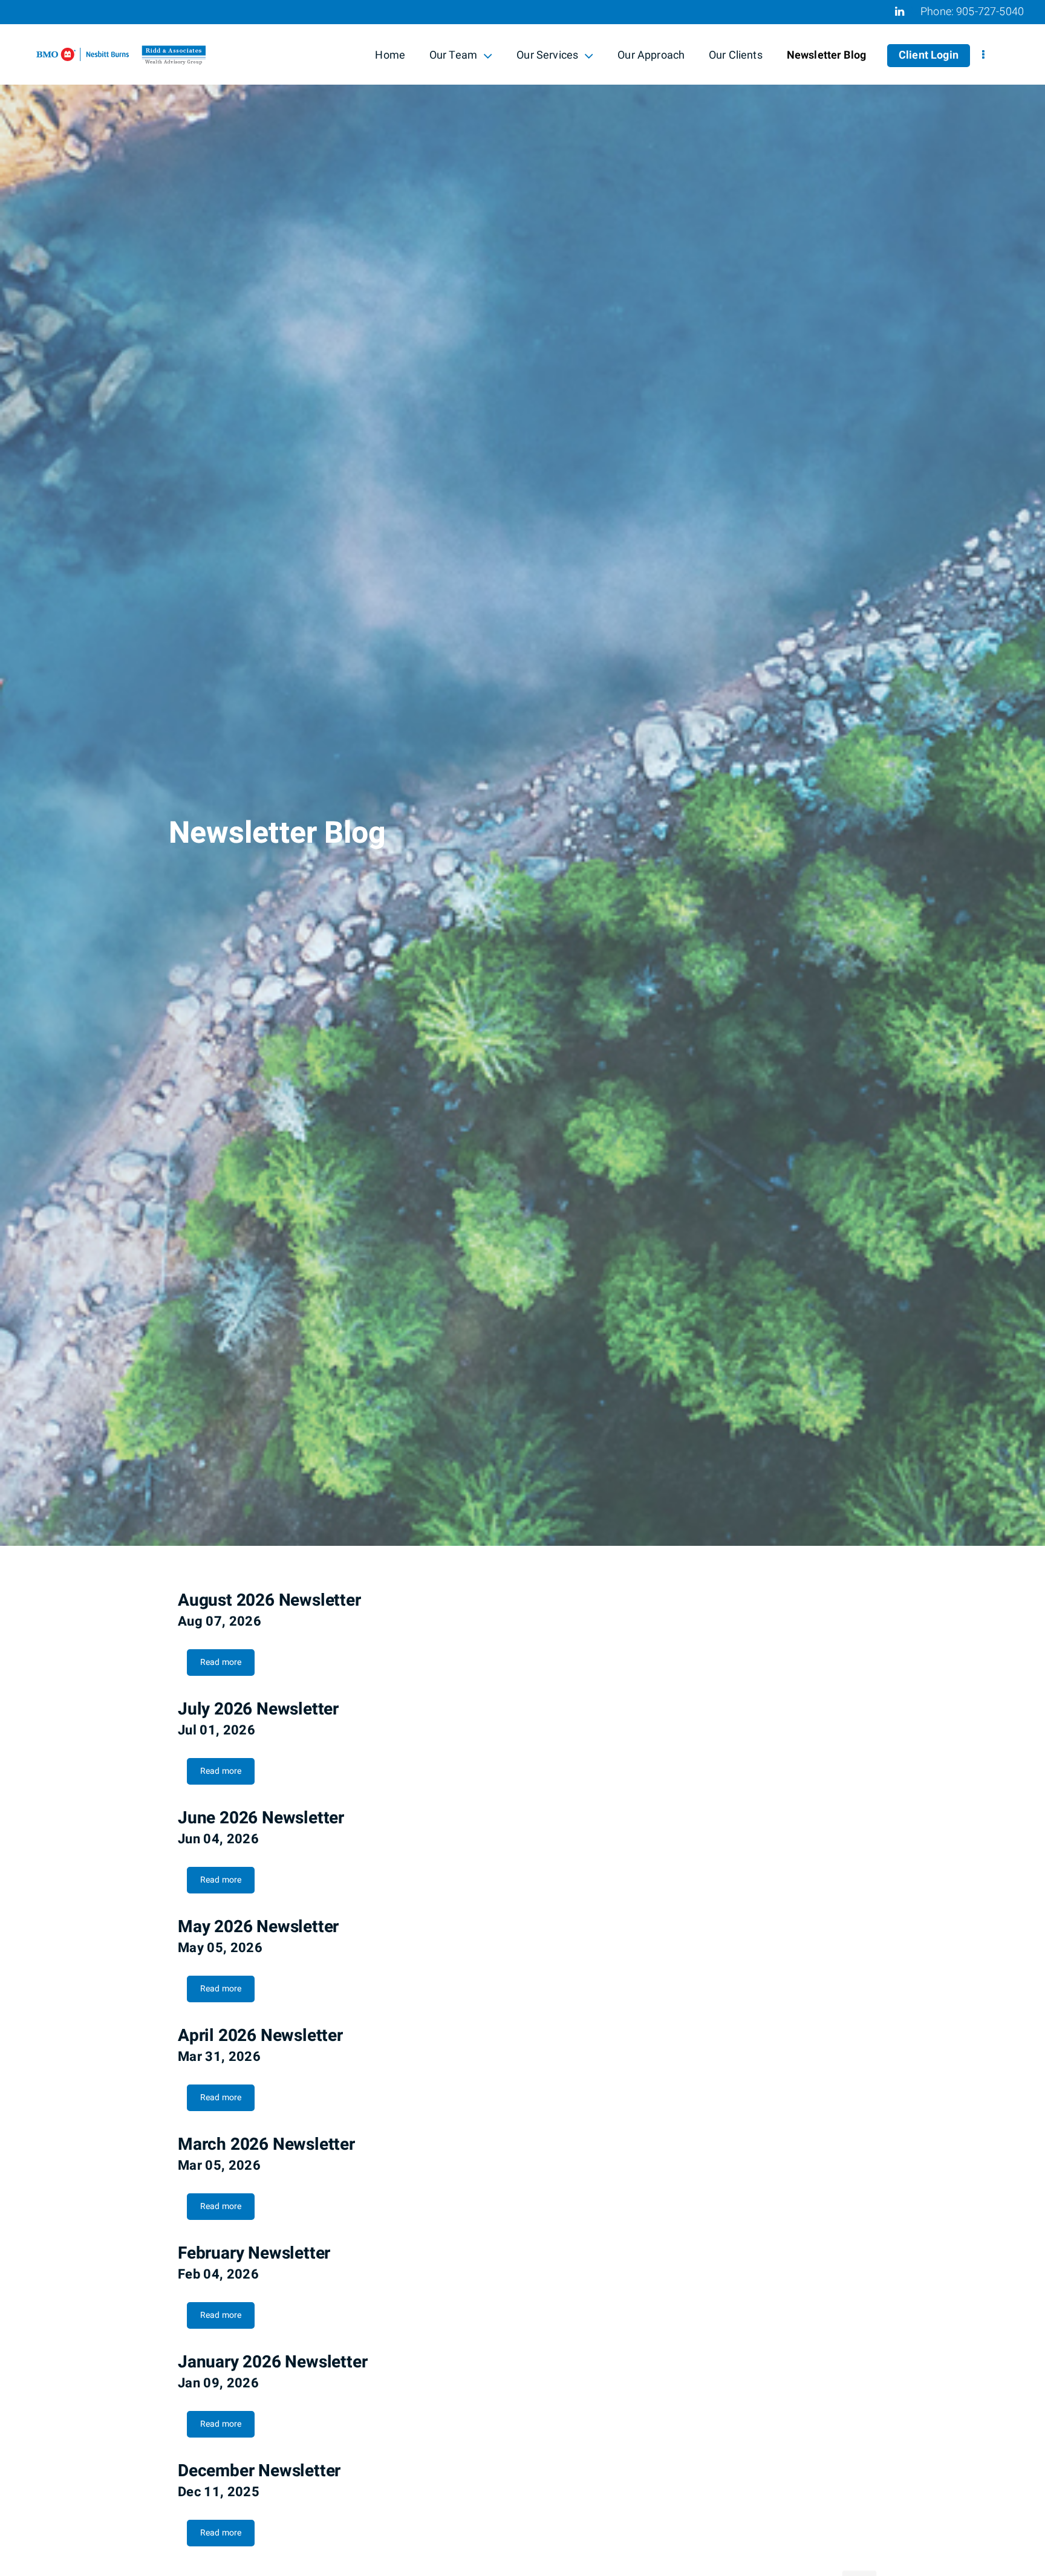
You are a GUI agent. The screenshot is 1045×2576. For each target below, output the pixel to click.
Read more (221, 1662)
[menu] (983, 56)
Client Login (929, 55)
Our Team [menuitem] (453, 57)
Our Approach (651, 55)
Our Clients (736, 55)
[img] (522, 773)
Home (390, 55)
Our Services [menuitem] (547, 57)
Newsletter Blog (826, 55)
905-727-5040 (990, 12)
